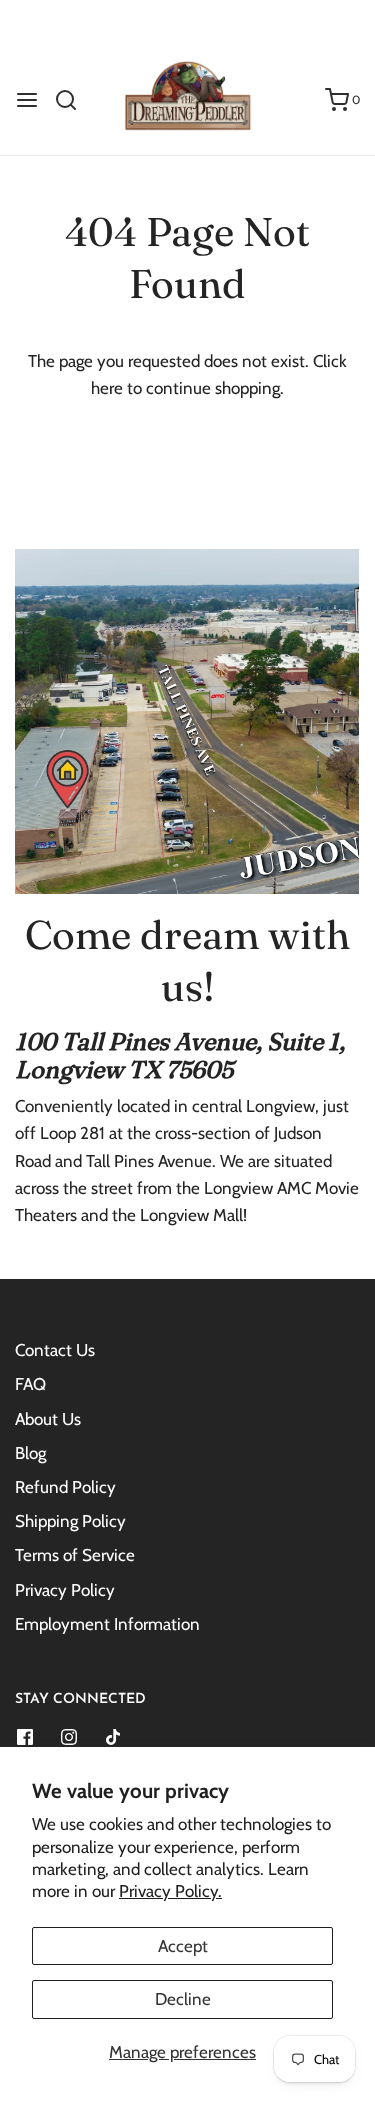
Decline (183, 1999)
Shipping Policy (70, 1521)
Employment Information (107, 1624)
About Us (48, 1419)
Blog (30, 1453)
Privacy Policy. (170, 1891)
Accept (183, 1946)
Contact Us (55, 1350)
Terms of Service (75, 1555)
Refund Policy (65, 1487)
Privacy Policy (65, 1590)
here (107, 388)
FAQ (30, 1384)
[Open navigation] (27, 100)
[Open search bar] (73, 100)
